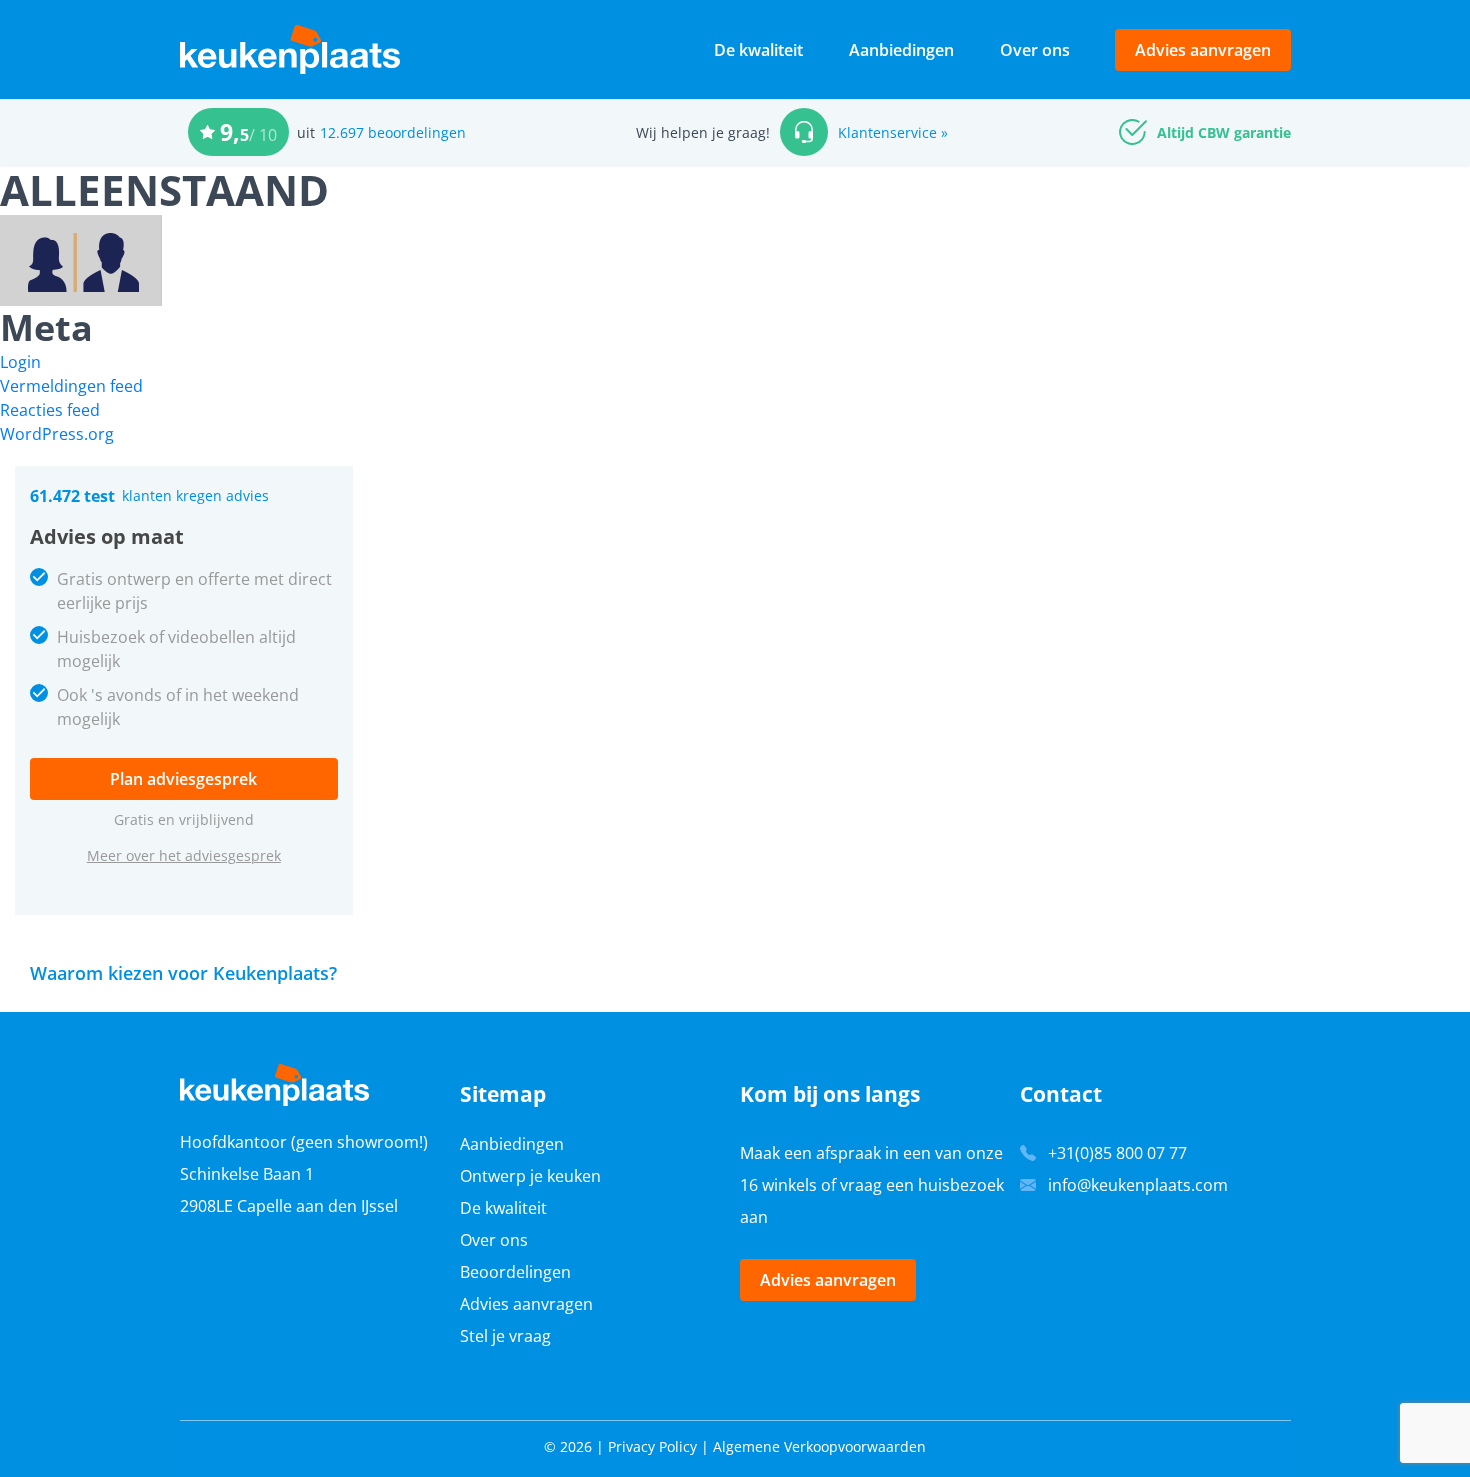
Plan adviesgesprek (183, 779)
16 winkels (778, 1185)
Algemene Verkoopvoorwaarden (819, 1446)
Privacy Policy (652, 1446)
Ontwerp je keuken (530, 1176)
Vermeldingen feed (71, 386)
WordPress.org (57, 434)
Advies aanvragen (1203, 50)
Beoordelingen (515, 1272)
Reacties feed (50, 410)
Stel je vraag (505, 1336)
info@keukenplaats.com (1138, 1185)
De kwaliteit (758, 50)
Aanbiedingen (901, 50)
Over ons (1035, 50)
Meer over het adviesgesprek (184, 855)
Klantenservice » (893, 132)
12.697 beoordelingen (393, 132)
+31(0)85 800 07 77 (1117, 1153)
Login (20, 362)
